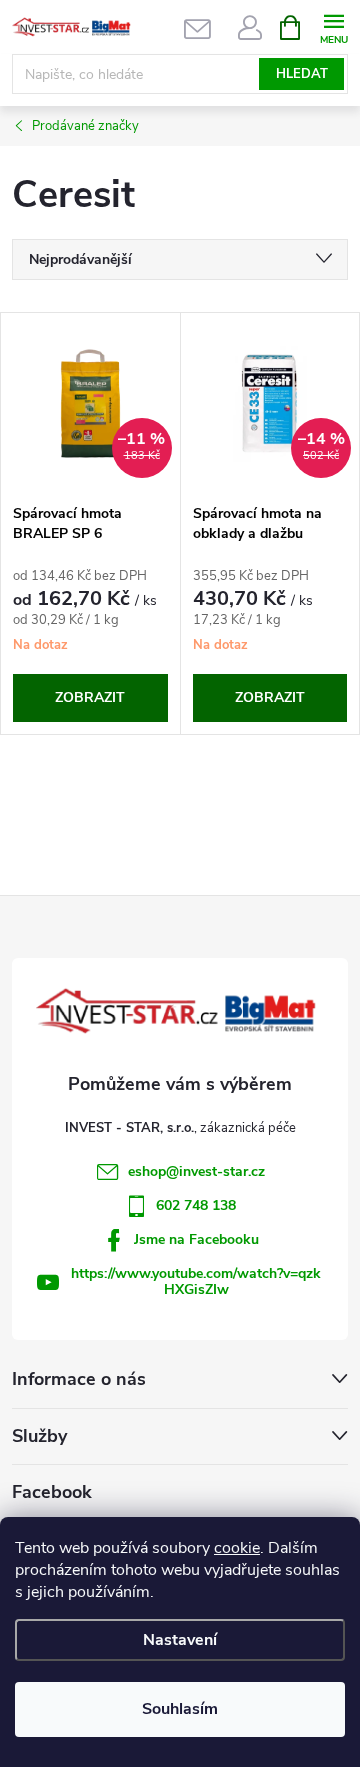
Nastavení (180, 1640)
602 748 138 (196, 1205)
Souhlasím (180, 1709)
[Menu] (333, 26)
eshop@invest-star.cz (196, 1171)
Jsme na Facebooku (196, 1239)
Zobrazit (90, 697)
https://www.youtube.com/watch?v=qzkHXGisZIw (196, 1281)
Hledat (302, 74)
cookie (237, 1548)
